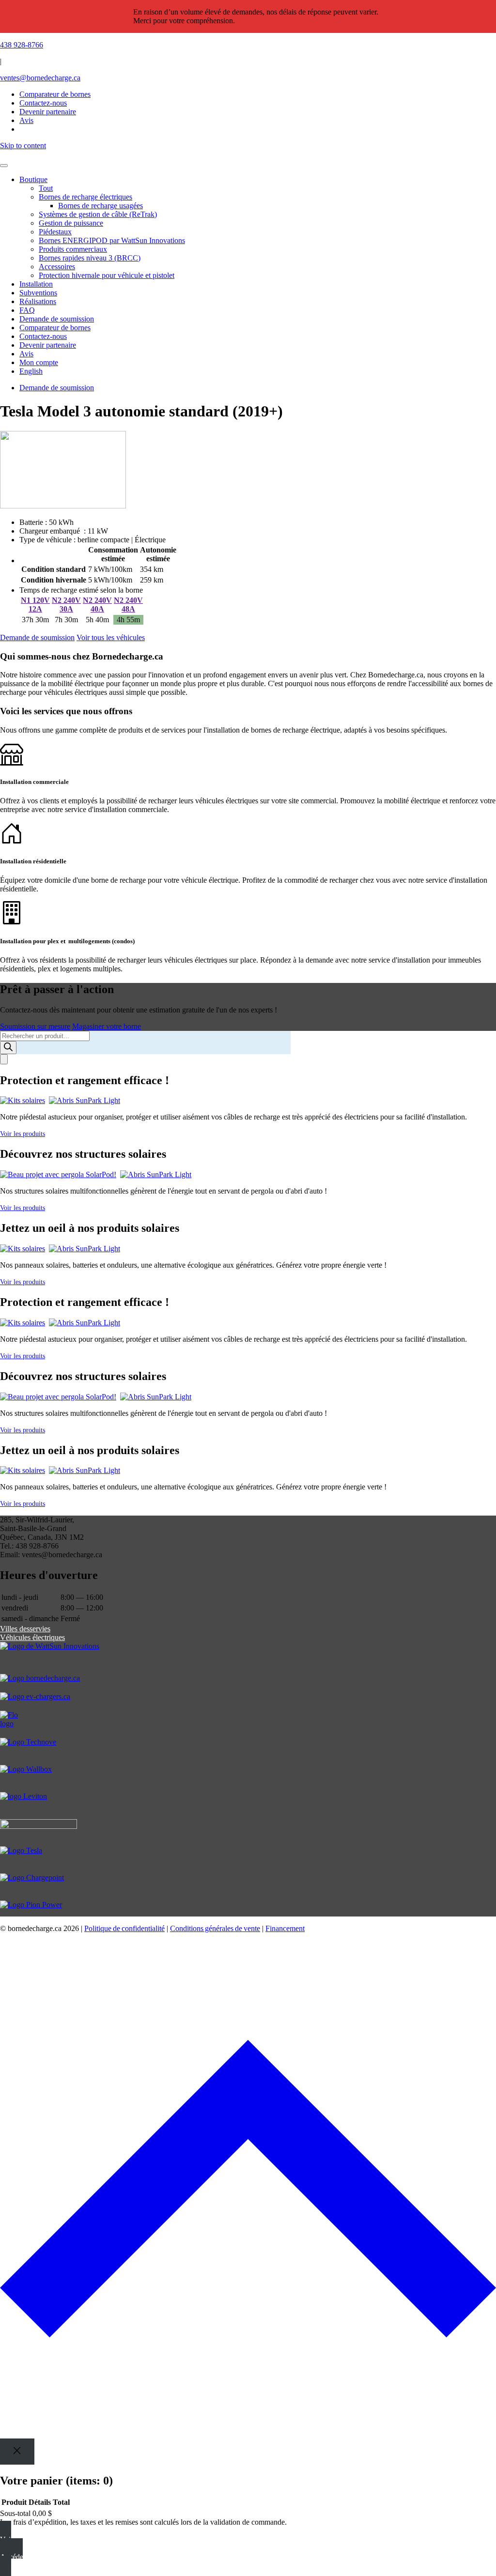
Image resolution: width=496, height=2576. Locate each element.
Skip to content (23, 146)
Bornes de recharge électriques (85, 197)
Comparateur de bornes (55, 94)
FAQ (27, 310)
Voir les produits (23, 1134)
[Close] (17, 2451)
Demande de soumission (57, 319)
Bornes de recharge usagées (101, 206)
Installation (36, 284)
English (31, 371)
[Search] (8, 1048)
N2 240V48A (128, 605)
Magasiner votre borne (107, 1026)
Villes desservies (25, 1629)
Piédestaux (55, 232)
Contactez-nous (43, 336)
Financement (285, 1928)
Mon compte (39, 362)
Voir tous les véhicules (111, 637)
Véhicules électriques (32, 1637)
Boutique (33, 179)
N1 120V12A (35, 605)
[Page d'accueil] (248, 154)
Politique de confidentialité (124, 1928)
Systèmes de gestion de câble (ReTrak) (98, 214)
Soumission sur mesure (35, 1026)
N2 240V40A (97, 605)
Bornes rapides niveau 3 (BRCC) (90, 258)
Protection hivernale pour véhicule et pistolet (107, 275)
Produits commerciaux (73, 249)
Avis (26, 354)
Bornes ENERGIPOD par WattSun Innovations (112, 240)
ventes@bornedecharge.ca (40, 78)
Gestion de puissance (71, 223)
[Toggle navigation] (4, 166)
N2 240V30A (66, 605)
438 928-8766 (22, 45)
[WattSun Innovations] (248, 1658)
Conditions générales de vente (215, 1928)
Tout (46, 188)
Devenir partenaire (48, 345)
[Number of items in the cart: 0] (4, 1059)
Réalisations (38, 301)
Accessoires (57, 267)
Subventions (38, 293)
